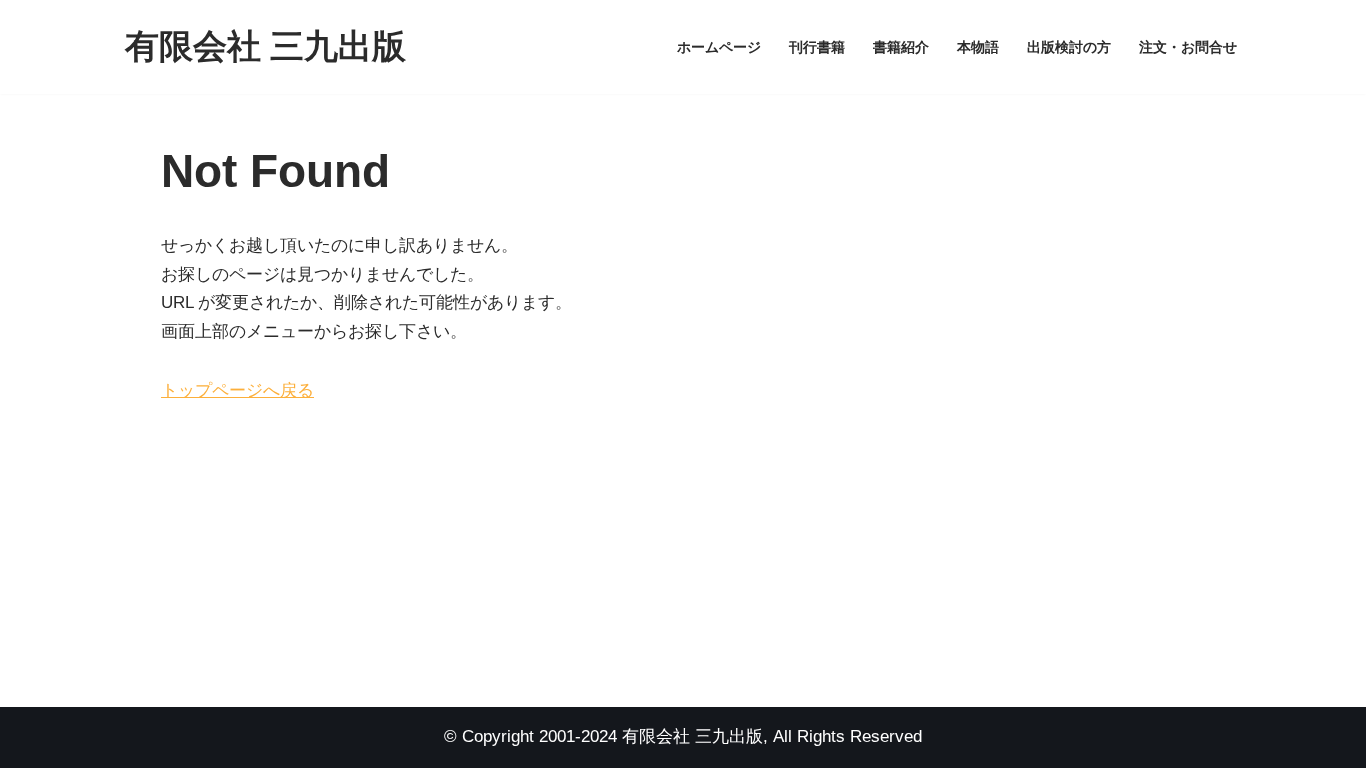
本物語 (978, 47)
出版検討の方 (1069, 47)
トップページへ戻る (237, 390)
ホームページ (719, 47)
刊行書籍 (817, 47)
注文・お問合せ (1188, 47)
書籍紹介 (901, 47)
